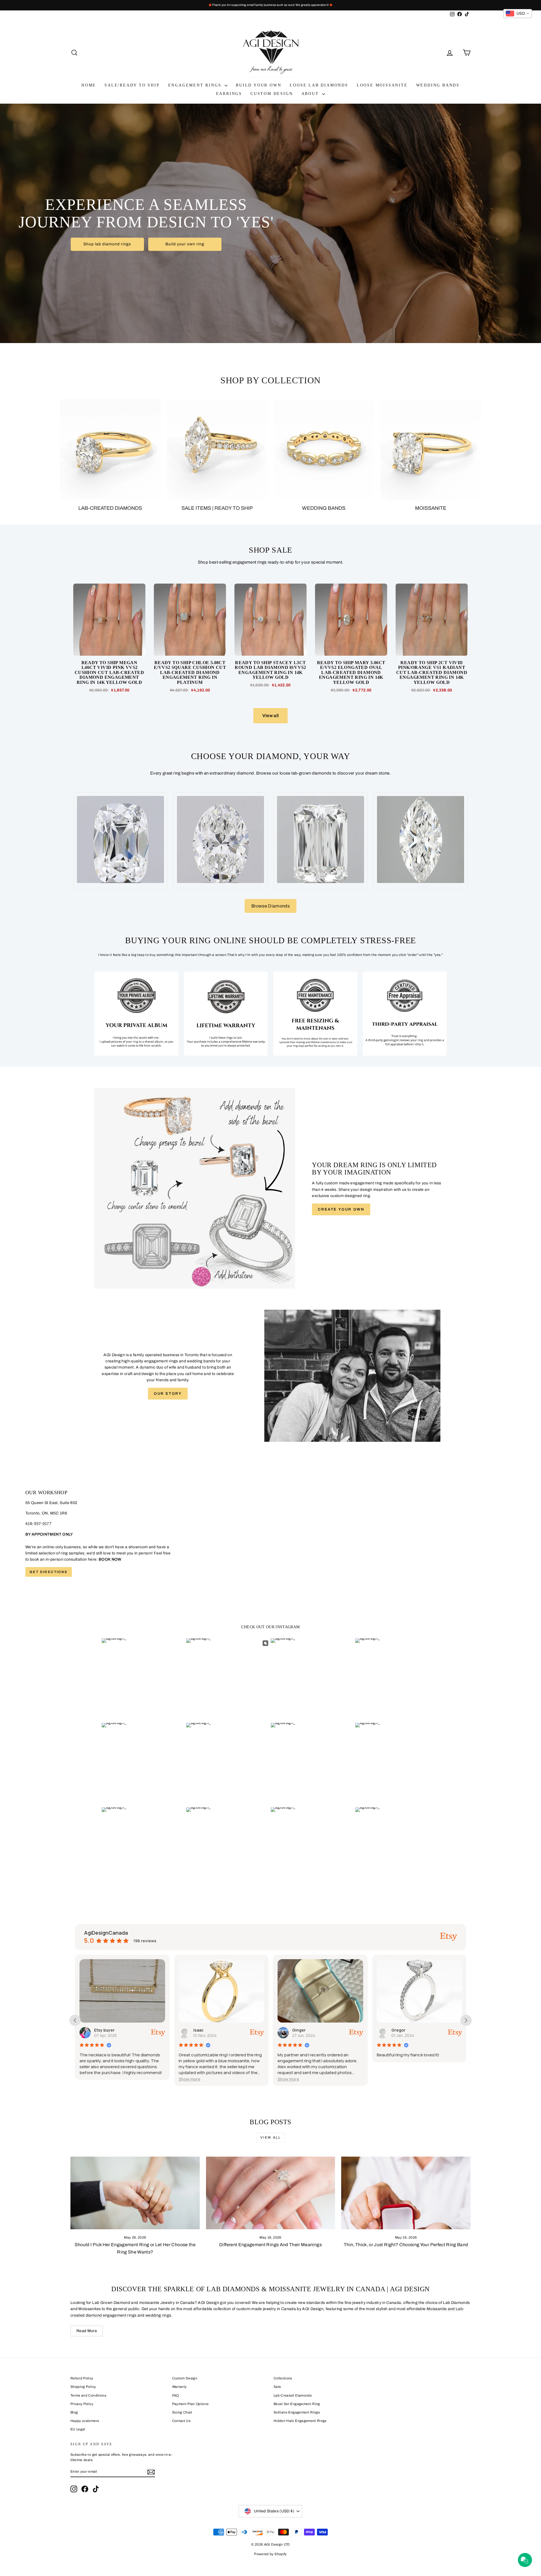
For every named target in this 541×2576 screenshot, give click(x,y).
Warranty (179, 2387)
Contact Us (181, 2421)
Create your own (341, 1209)
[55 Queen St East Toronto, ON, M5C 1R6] (270, 1533)
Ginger (200, 2030)
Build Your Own (259, 85)
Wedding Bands (438, 85)
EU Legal (78, 2429)
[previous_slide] (75, 2020)
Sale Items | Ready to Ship (217, 508)
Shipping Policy (83, 2387)
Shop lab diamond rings (107, 244)
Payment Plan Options (190, 2404)
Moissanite (431, 508)
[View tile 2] (226, 1014)
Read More (87, 2331)
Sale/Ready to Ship (132, 85)
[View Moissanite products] (431, 449)
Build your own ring (185, 244)
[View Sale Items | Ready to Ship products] (217, 449)
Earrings (229, 94)
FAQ (176, 2395)
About (311, 94)
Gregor (299, 2030)
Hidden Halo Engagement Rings (300, 2421)
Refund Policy (82, 2378)
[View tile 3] (315, 1014)
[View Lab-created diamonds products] (110, 449)
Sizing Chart (182, 2412)
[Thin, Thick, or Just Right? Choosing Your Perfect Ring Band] (406, 2193)
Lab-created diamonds (110, 508)
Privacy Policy (82, 2404)
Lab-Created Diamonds (293, 2395)
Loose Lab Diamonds (319, 85)
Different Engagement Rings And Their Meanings (270, 2245)
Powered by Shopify (270, 2554)
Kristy (397, 2030)
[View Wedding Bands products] (324, 449)
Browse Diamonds (270, 906)
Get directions (49, 1572)
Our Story (168, 1394)
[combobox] (518, 14)
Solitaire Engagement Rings (297, 2412)
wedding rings (158, 2315)
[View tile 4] (405, 1014)
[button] (90, 2079)
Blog (74, 2412)
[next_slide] (466, 2020)
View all (271, 716)
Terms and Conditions (88, 2395)
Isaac (99, 2030)
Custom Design (272, 94)
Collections (283, 2378)
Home (89, 85)
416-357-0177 (38, 1524)
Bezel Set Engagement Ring (297, 2404)
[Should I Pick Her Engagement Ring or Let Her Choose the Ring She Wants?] (135, 2193)
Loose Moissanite (382, 85)
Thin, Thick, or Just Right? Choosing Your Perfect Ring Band (406, 2245)
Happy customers (85, 2421)
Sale (277, 2387)
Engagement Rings (196, 85)
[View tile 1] (136, 1014)
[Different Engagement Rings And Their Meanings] (271, 2193)
